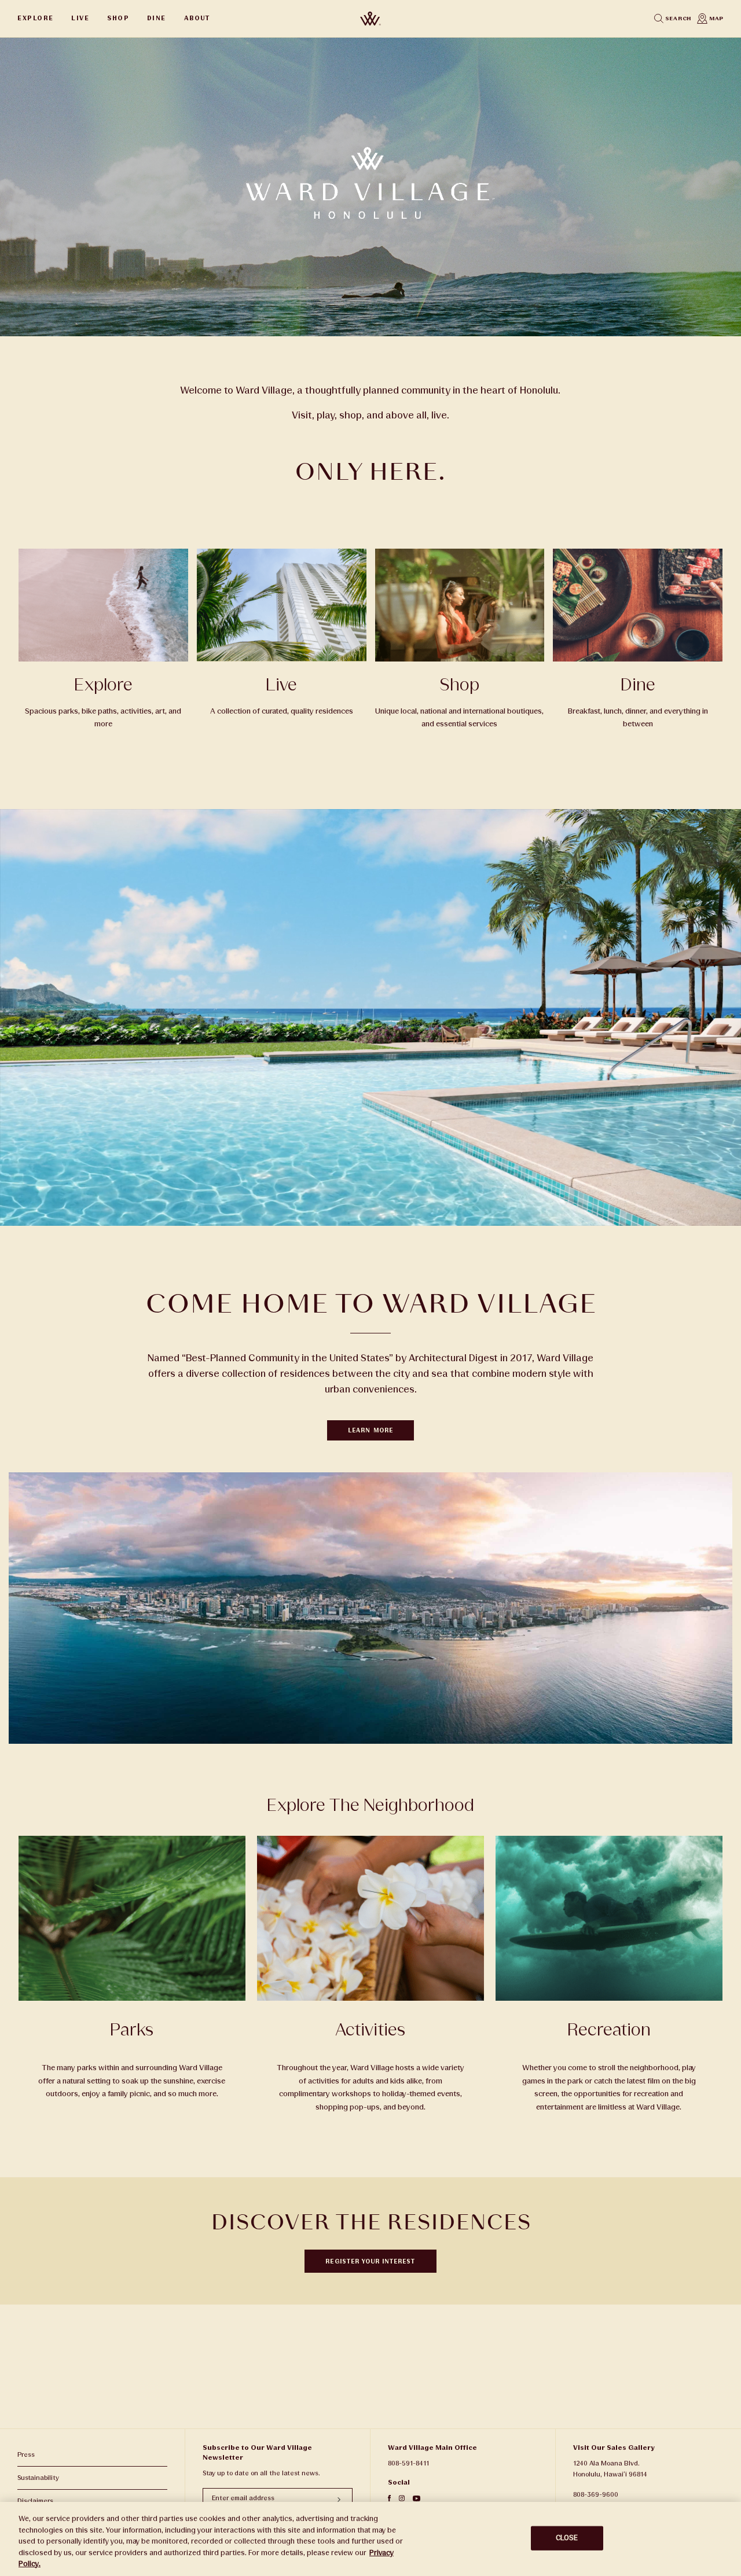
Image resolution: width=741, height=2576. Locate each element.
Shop (118, 18)
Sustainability (38, 2478)
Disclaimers (35, 2501)
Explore (36, 18)
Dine (157, 18)
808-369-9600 (596, 2495)
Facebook (389, 2498)
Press (26, 2455)
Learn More (370, 1430)
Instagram (402, 2498)
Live (80, 18)
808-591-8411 (408, 2463)
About (197, 18)
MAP (716, 19)
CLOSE (567, 2538)
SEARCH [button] (677, 19)
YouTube (417, 2498)
